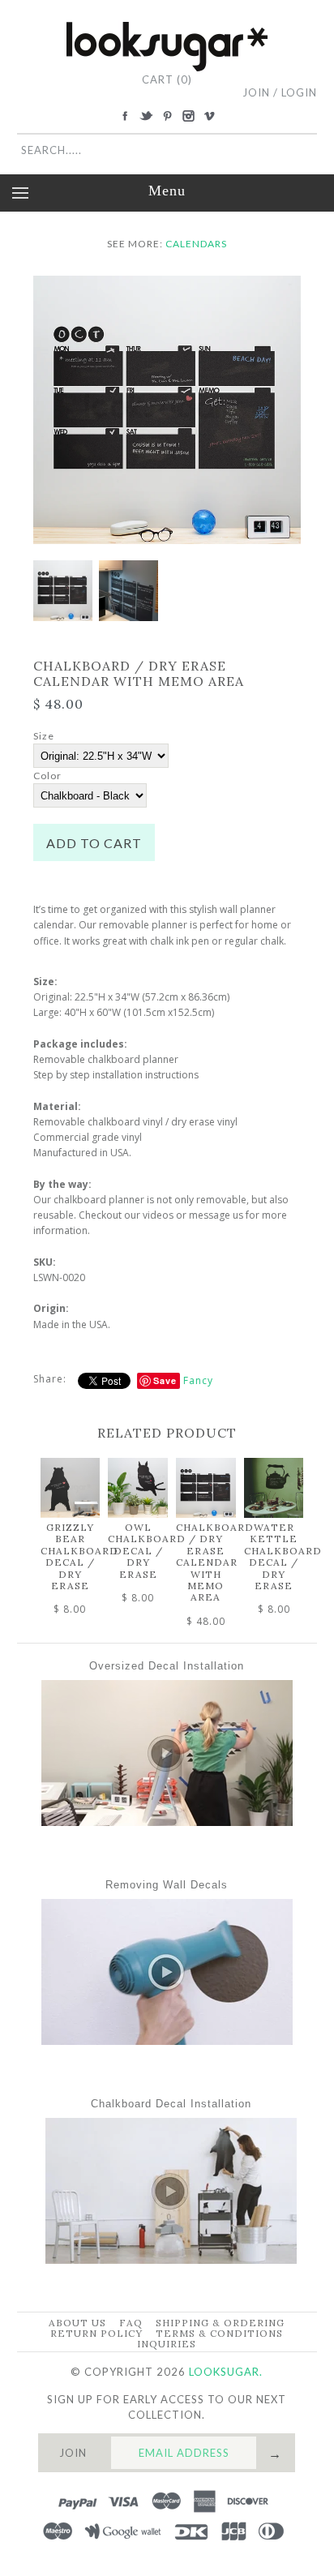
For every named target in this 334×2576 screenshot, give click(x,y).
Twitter (146, 116)
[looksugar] (167, 28)
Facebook (125, 116)
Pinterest (167, 116)
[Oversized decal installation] (167, 1822)
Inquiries (167, 2344)
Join (256, 92)
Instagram (188, 116)
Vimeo (209, 116)
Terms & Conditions (219, 2333)
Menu (167, 191)
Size (44, 736)
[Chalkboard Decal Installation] (171, 2260)
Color (47, 776)
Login (299, 92)
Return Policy (96, 2333)
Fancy (198, 1380)
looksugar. (226, 2372)
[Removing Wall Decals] (167, 2041)
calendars (196, 244)
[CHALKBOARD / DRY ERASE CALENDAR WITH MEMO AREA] (167, 283)
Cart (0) (167, 79)
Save (165, 1380)
